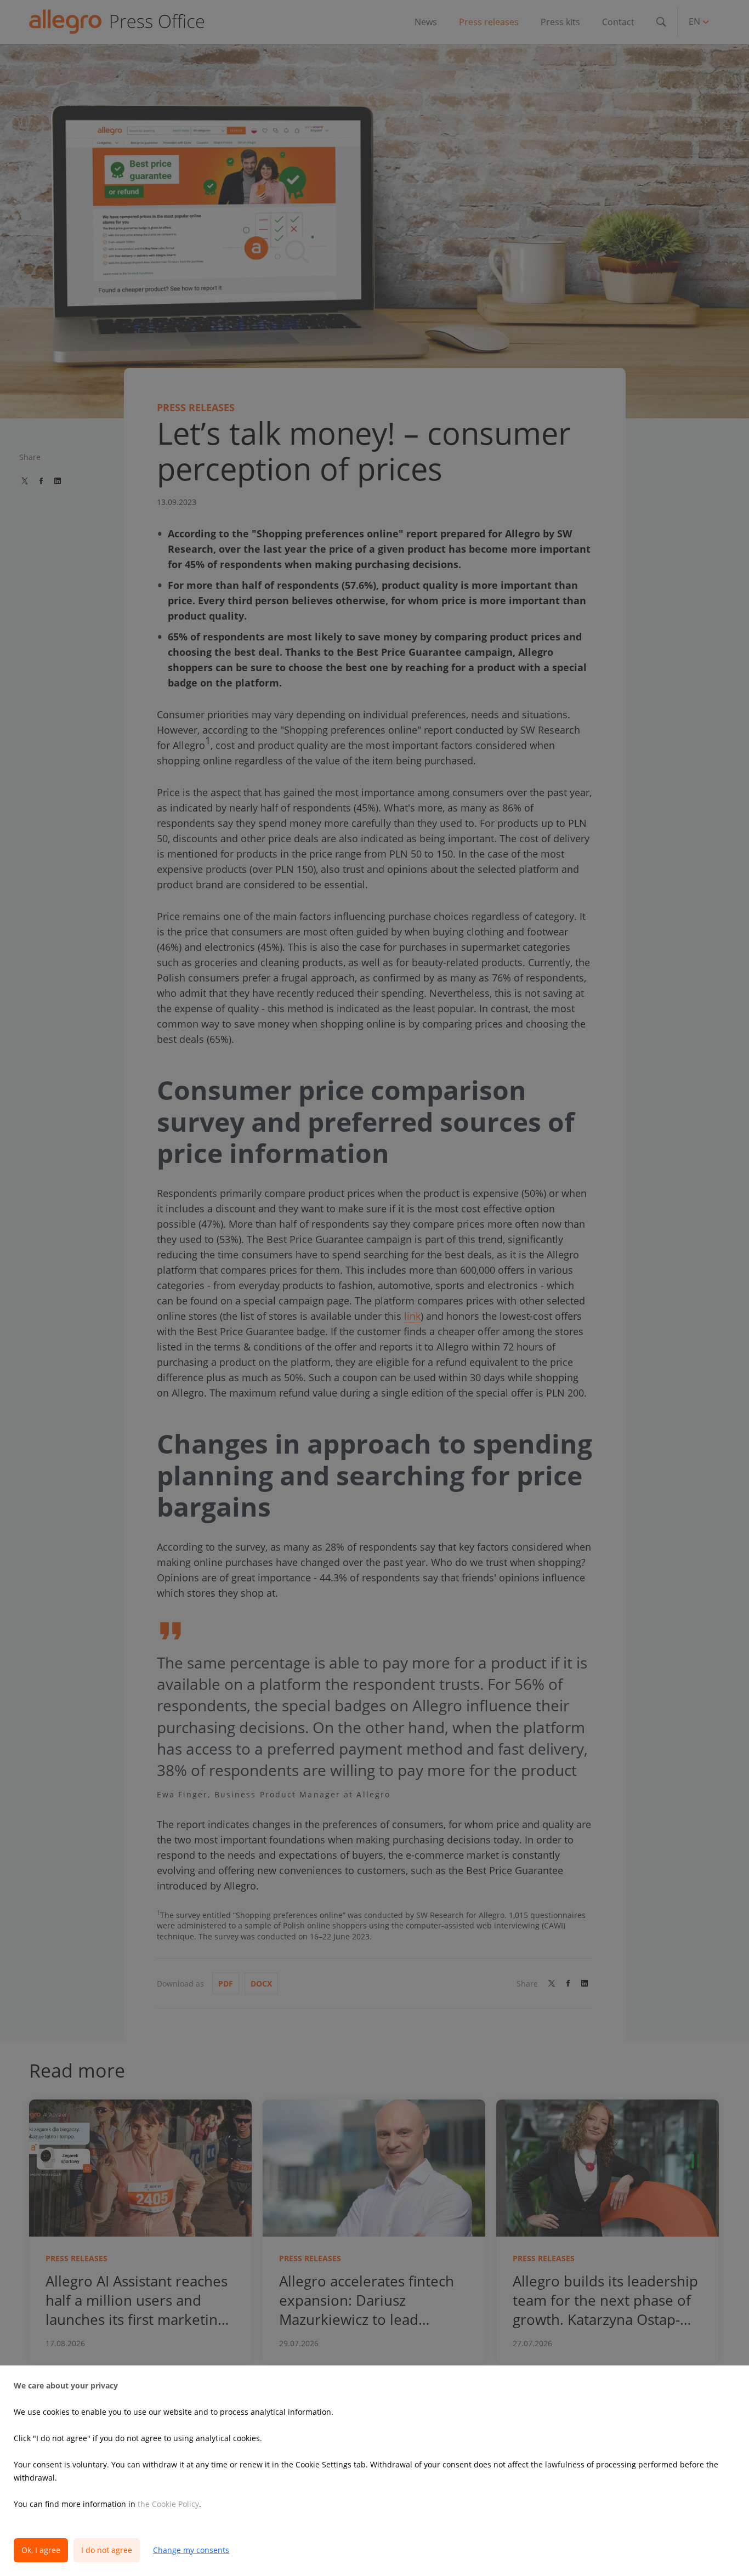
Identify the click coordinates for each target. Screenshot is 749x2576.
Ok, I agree (41, 2550)
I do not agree (107, 2550)
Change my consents (191, 2550)
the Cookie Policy (168, 2504)
